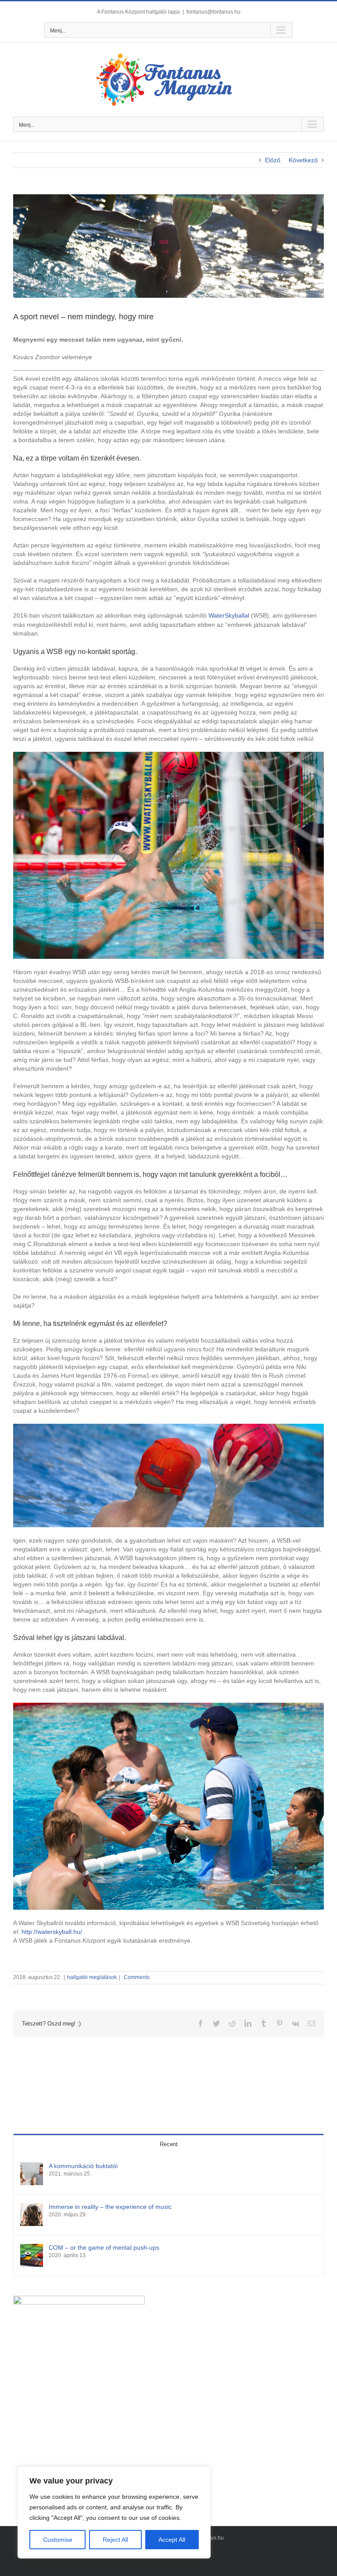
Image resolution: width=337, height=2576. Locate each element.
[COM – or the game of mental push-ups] (32, 2248)
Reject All (115, 2540)
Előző (273, 160)
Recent (169, 2144)
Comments (136, 1977)
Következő (303, 160)
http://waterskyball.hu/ (52, 1932)
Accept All (172, 2540)
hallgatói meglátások (92, 1977)
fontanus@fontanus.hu (213, 12)
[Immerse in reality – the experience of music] (32, 2208)
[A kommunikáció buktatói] (32, 2167)
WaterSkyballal (229, 615)
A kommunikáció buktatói (83, 2166)
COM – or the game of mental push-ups (104, 2247)
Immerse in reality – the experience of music (110, 2207)
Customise (58, 2540)
